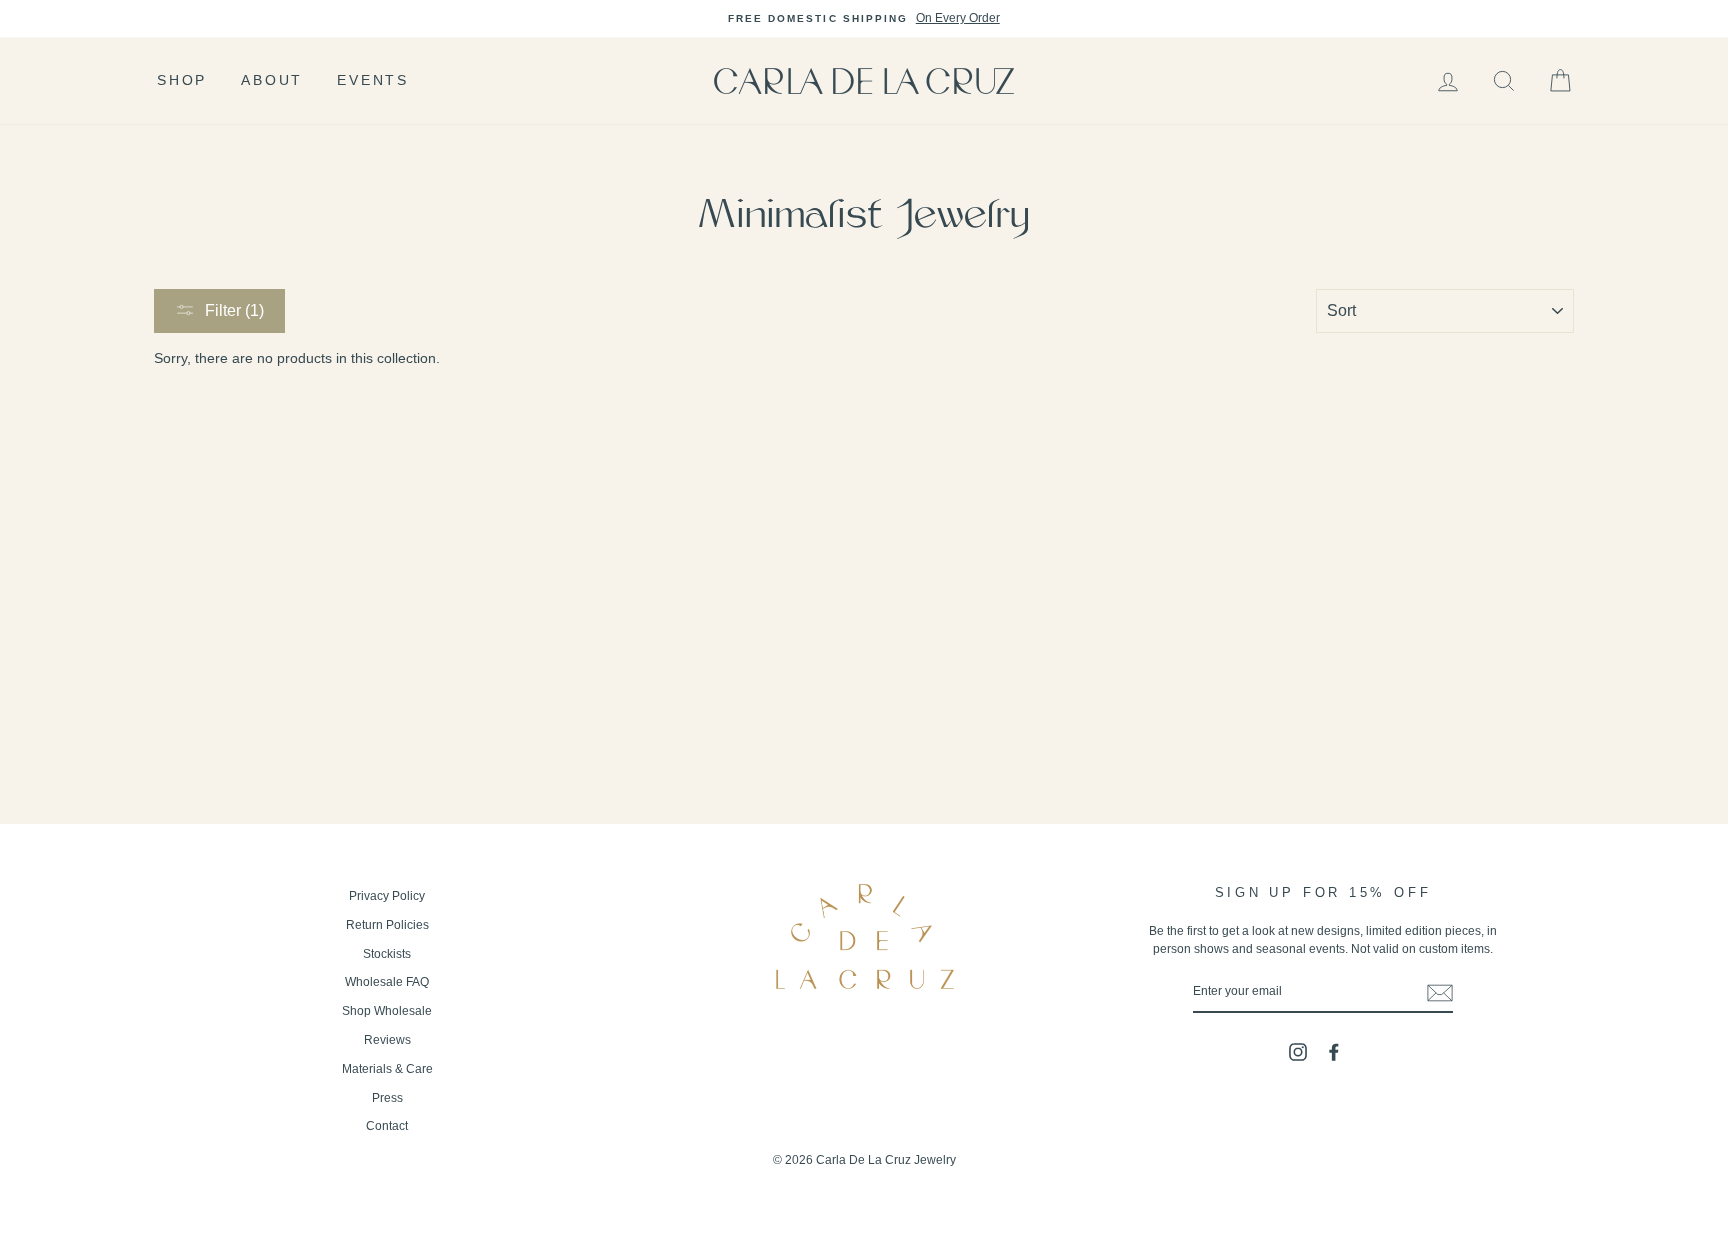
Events (373, 80)
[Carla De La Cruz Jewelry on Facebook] (1334, 1052)
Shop (182, 80)
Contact (387, 1126)
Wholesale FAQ (387, 982)
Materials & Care (387, 1069)
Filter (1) (234, 310)
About (272, 80)
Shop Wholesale (387, 1011)
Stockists (387, 954)
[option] (864, 19)
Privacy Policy (387, 896)
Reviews (387, 1040)
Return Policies (387, 925)
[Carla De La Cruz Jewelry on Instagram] (1298, 1052)
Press (387, 1098)
